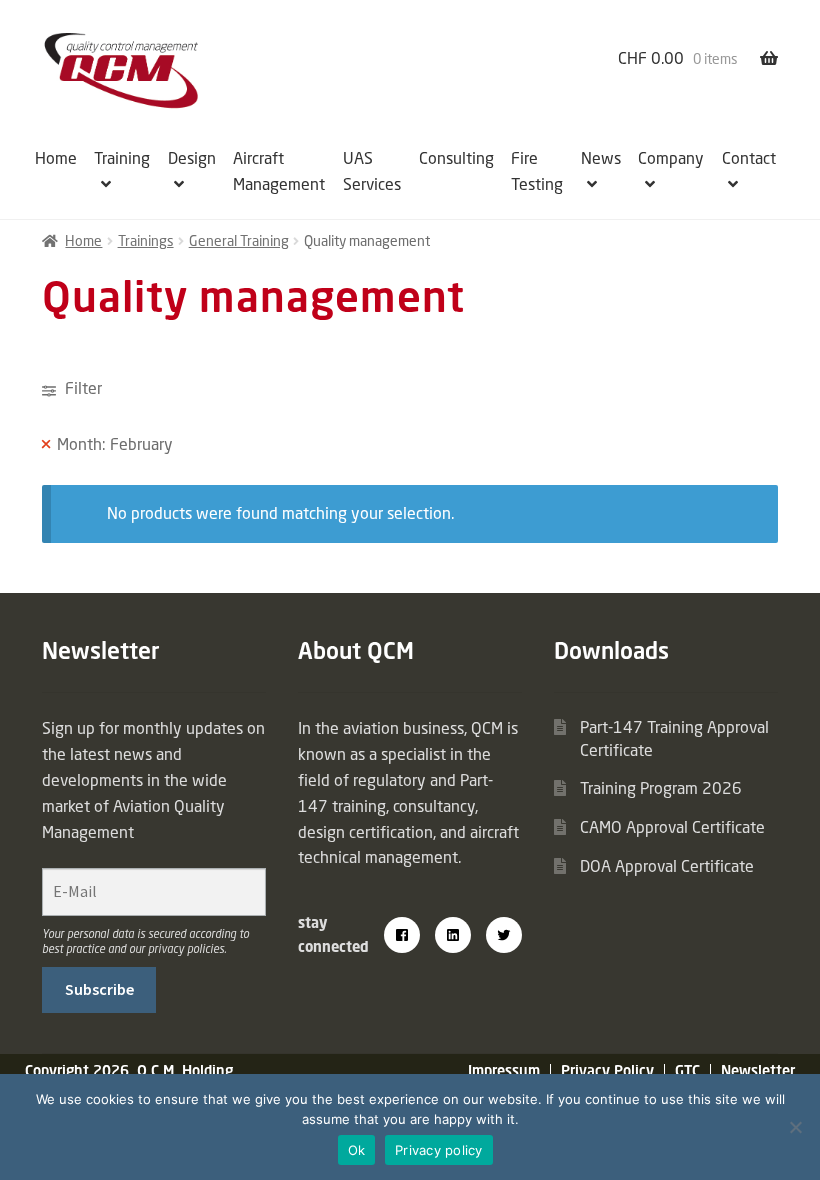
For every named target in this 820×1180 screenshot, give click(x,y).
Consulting (456, 158)
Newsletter (758, 1070)
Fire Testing (537, 171)
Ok (357, 1150)
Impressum (504, 1070)
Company (671, 158)
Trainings (146, 240)
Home (56, 158)
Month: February (115, 444)
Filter (81, 388)
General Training (239, 240)
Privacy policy (439, 1150)
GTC (687, 1070)
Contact (749, 158)
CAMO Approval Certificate (672, 827)
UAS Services (372, 171)
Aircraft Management (279, 171)
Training (122, 158)
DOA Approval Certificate (667, 866)
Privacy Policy (607, 1070)
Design (192, 158)
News (601, 158)
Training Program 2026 (661, 788)
